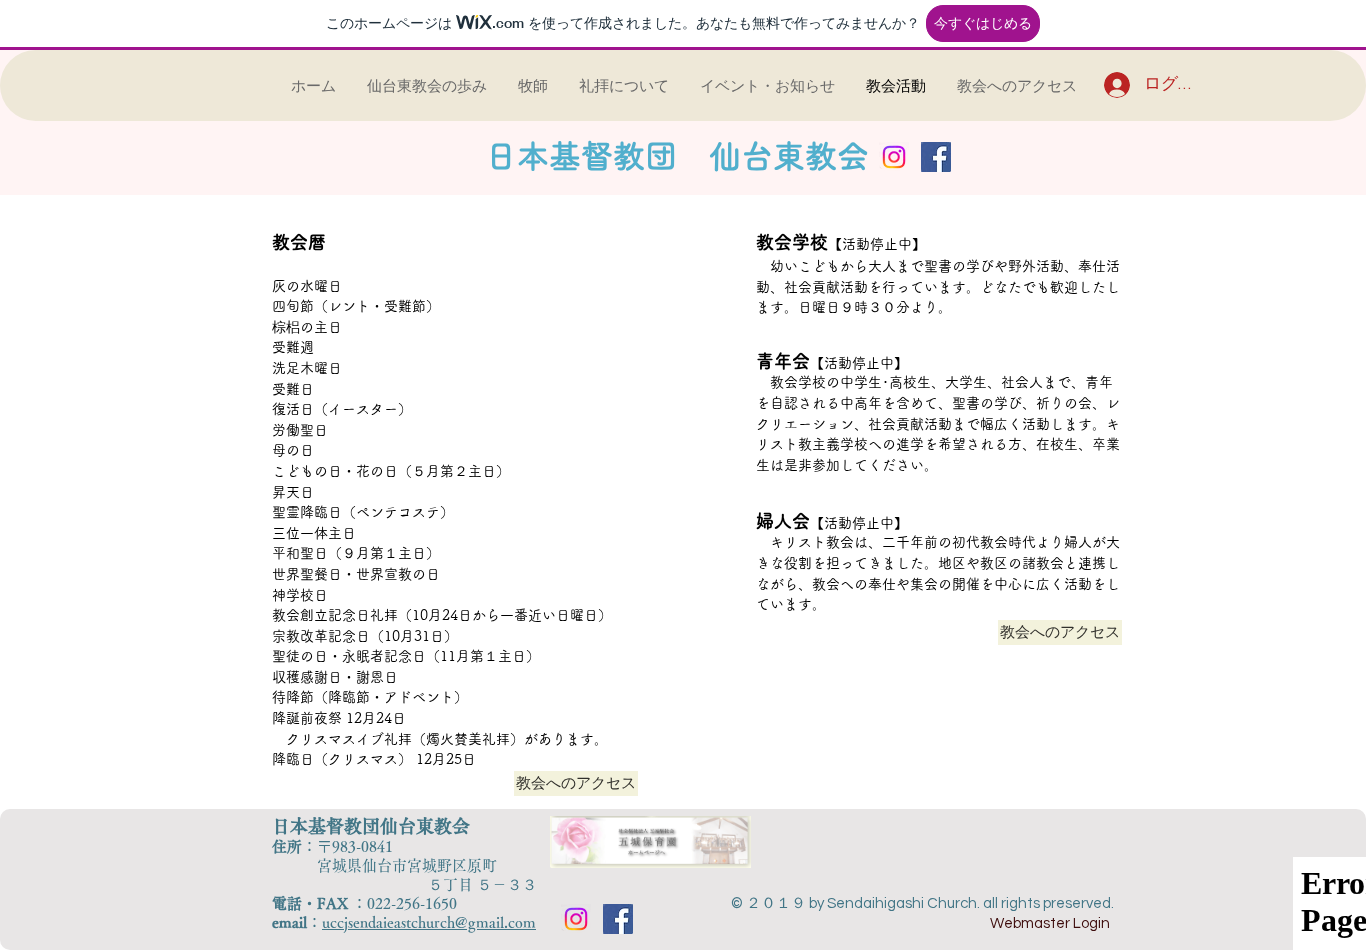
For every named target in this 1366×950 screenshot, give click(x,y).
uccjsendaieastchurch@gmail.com (429, 922)
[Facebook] (936, 157)
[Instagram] (894, 157)
